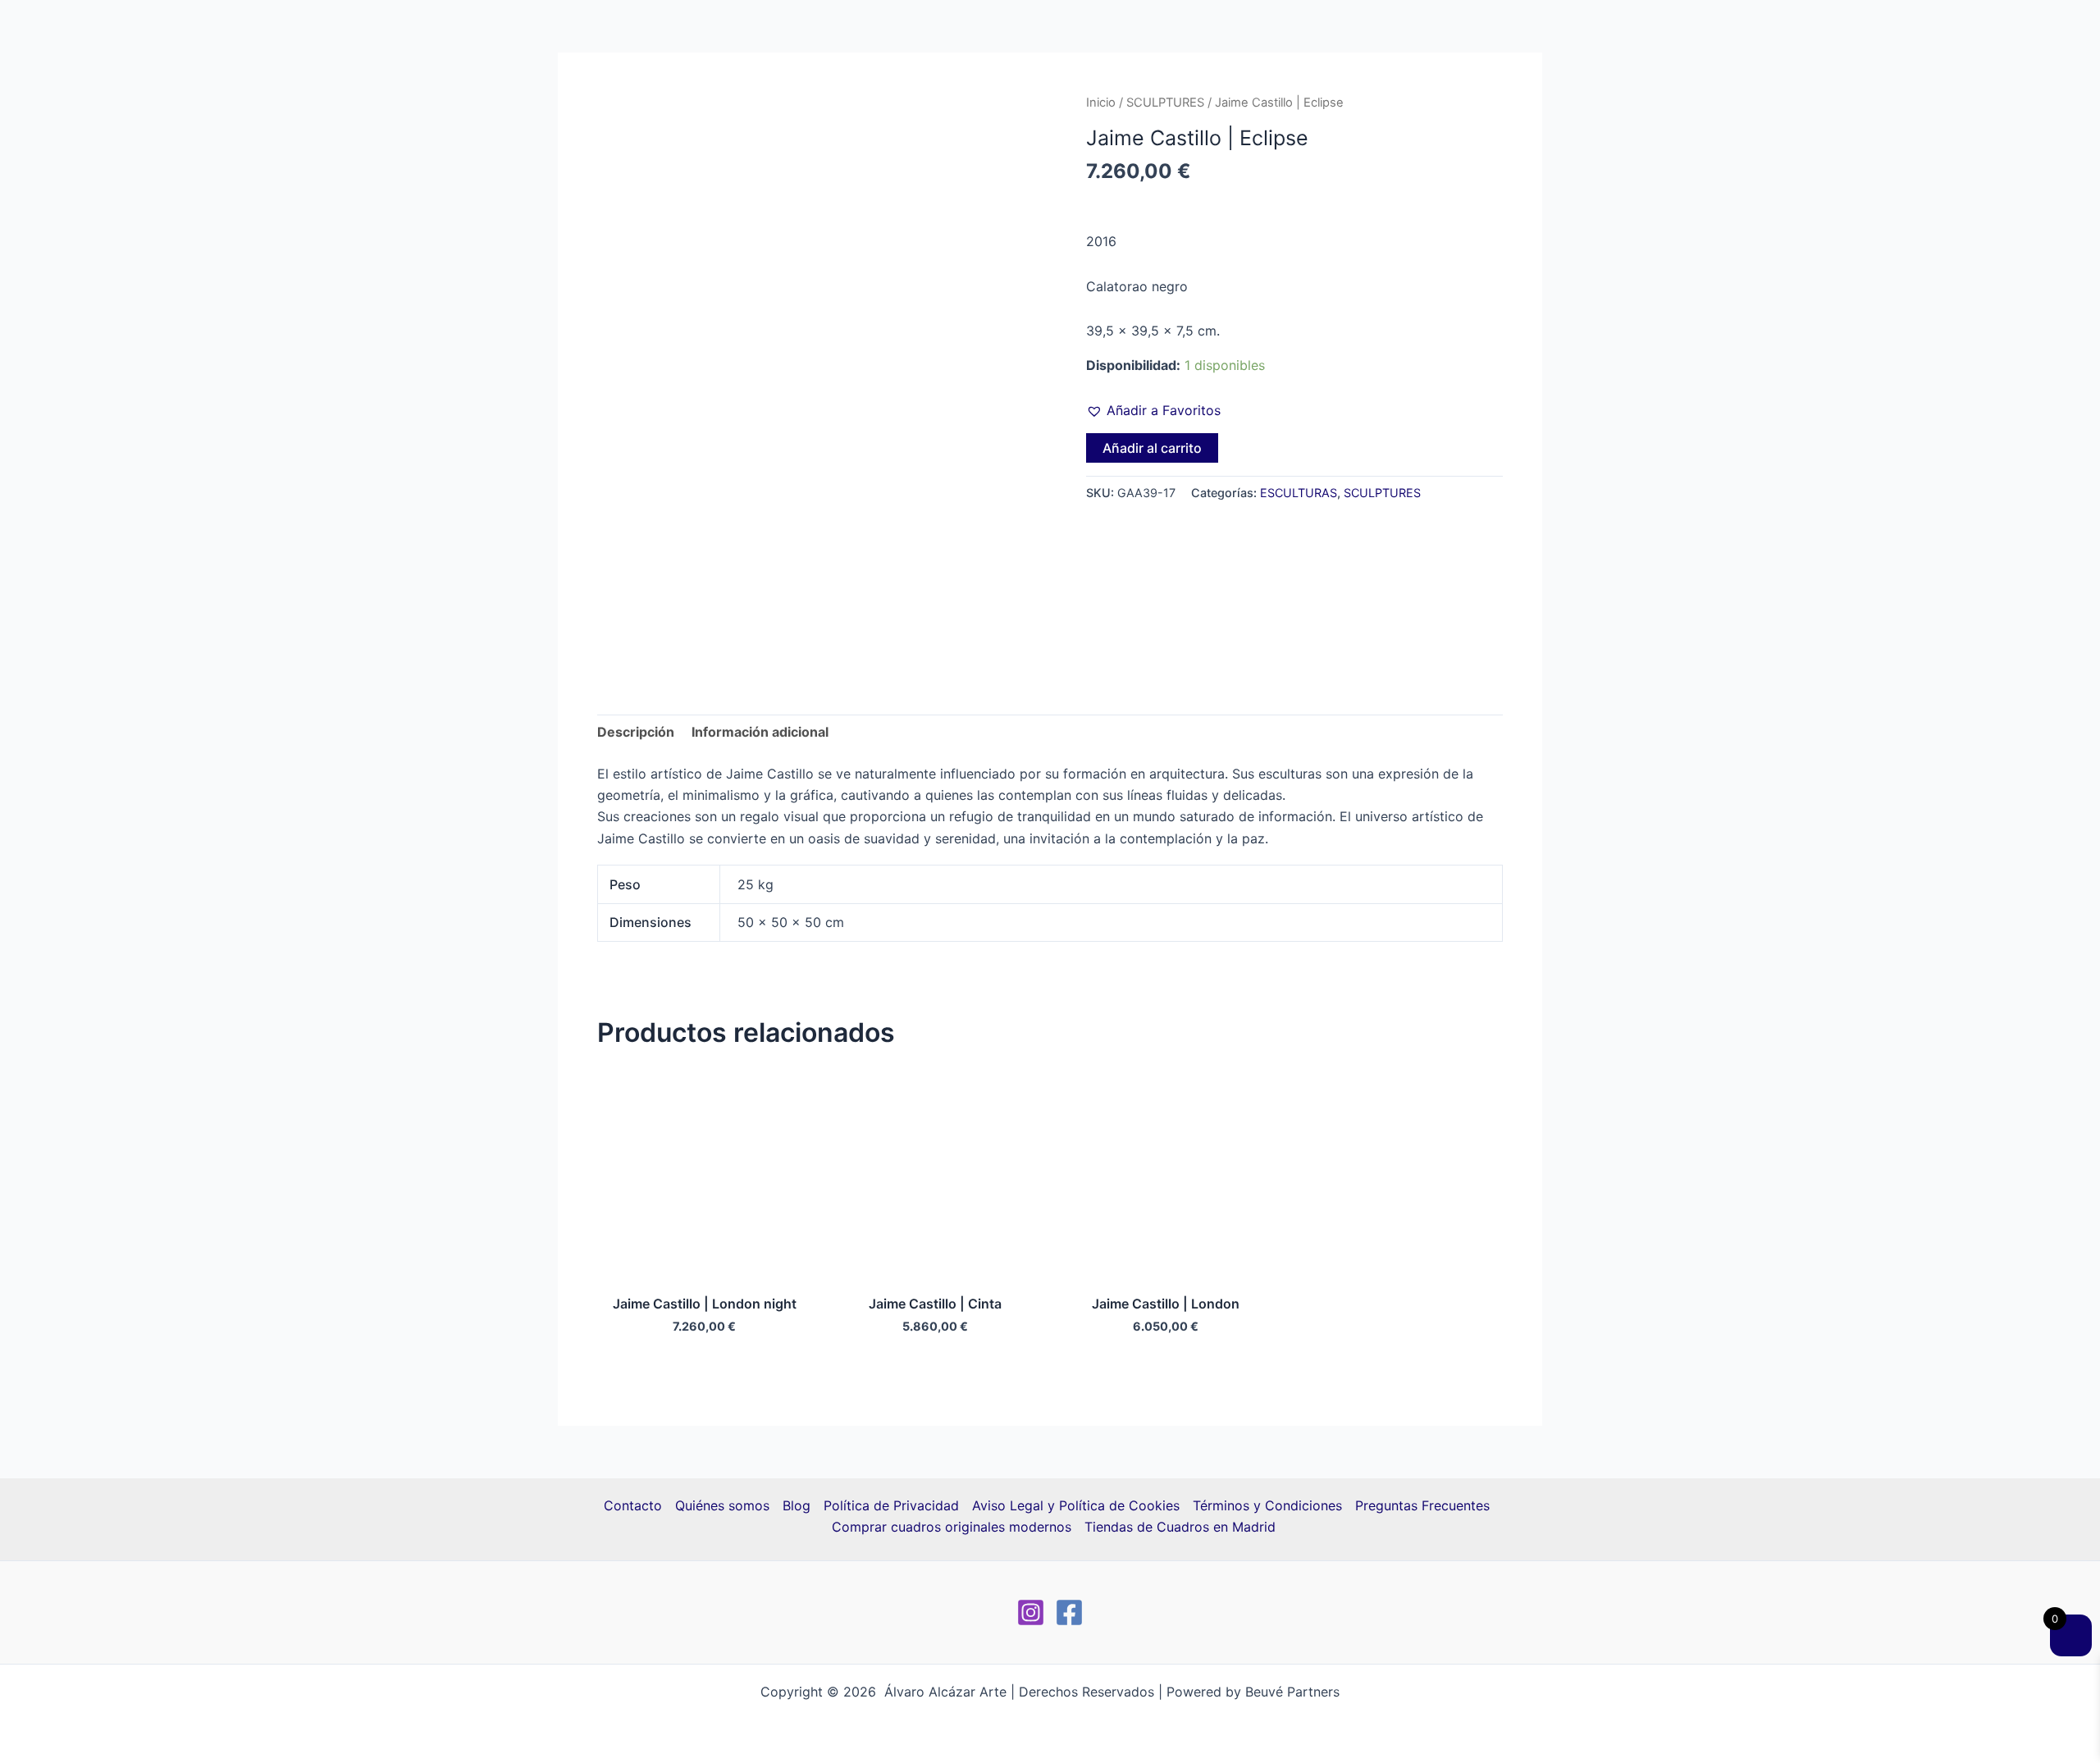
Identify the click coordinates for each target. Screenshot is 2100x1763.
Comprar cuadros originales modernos (952, 1527)
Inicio (1101, 103)
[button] (1153, 410)
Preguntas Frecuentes (1422, 1505)
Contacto (633, 1505)
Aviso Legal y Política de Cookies (1076, 1505)
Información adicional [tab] (760, 732)
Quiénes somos (722, 1505)
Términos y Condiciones (1267, 1505)
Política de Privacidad (891, 1505)
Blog (797, 1505)
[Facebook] (1069, 1612)
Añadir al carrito (1152, 448)
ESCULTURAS (1299, 493)
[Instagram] (1031, 1612)
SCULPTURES (1165, 103)
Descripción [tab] (636, 732)
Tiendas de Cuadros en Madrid (1180, 1527)
